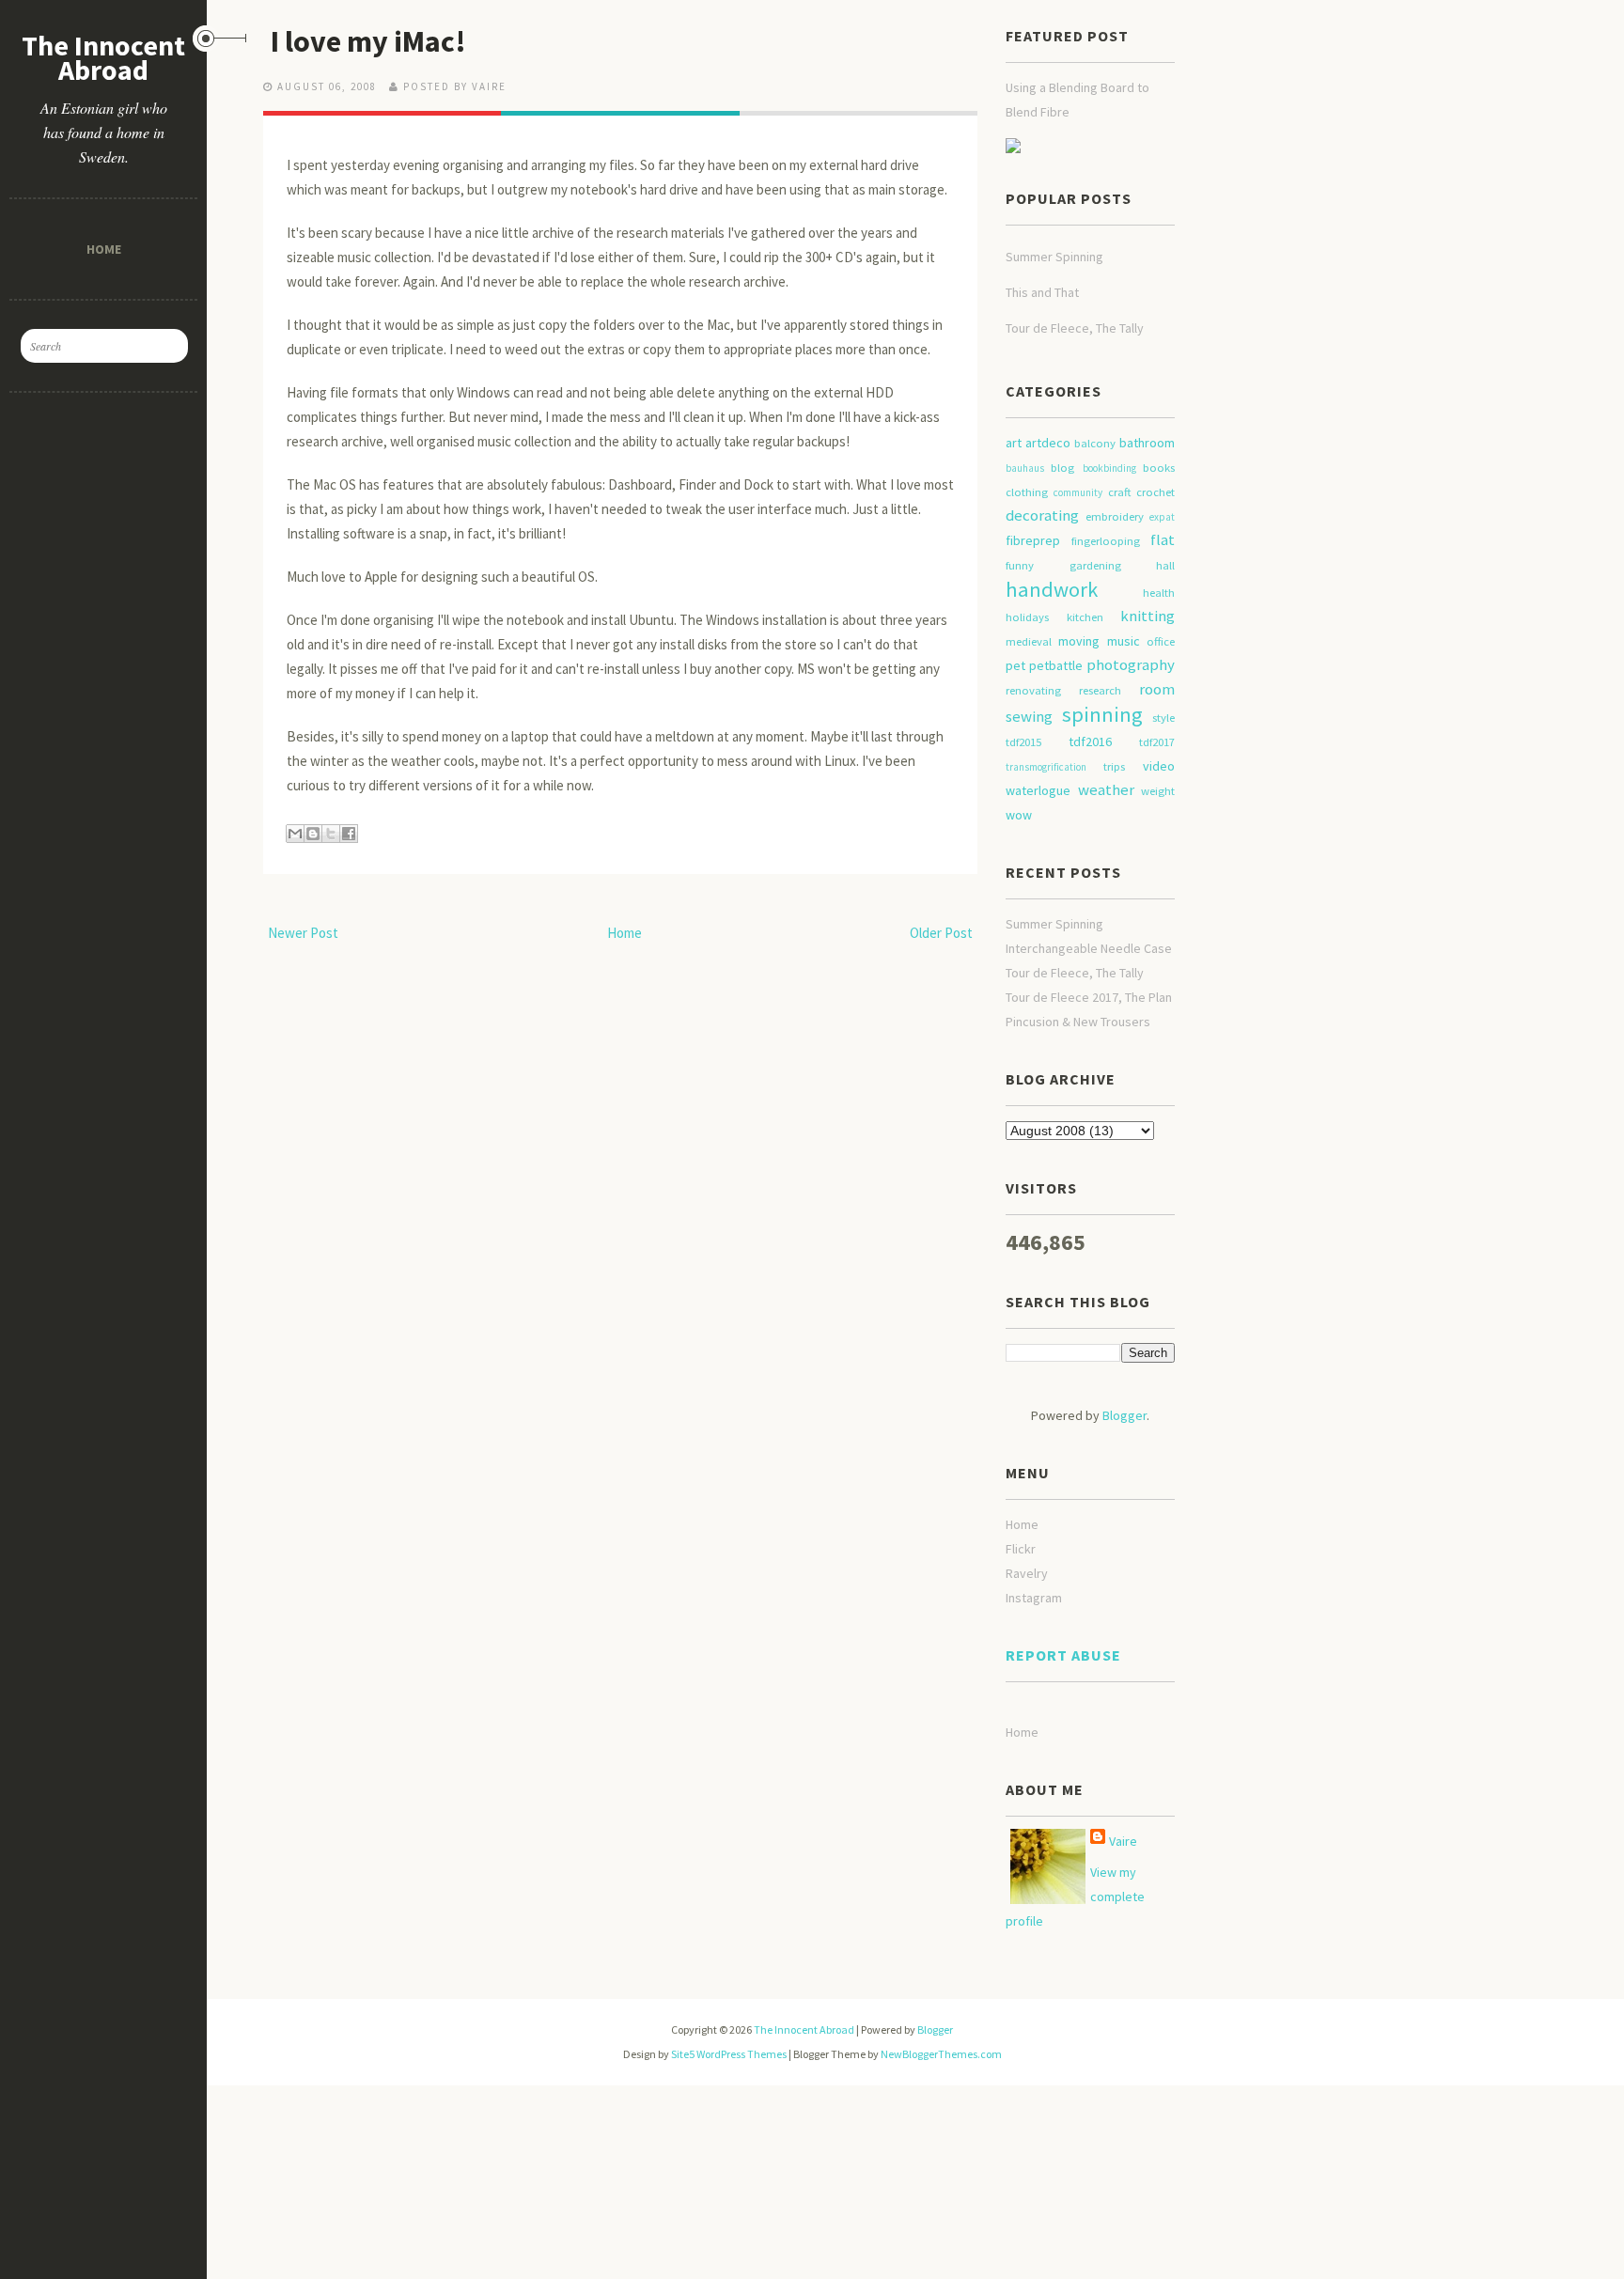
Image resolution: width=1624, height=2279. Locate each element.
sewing (1029, 716)
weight (1158, 791)
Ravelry (1027, 1573)
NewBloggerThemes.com (941, 2054)
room (1157, 689)
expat (1162, 517)
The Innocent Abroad (103, 57)
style (1163, 718)
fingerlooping (1106, 541)
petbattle (1056, 665)
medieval (1029, 641)
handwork (1052, 589)
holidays (1027, 617)
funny (1020, 565)
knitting (1148, 616)
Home (103, 249)
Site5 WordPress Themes (729, 2054)
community (1078, 492)
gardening (1095, 565)
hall (1165, 565)
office (1161, 641)
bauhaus (1025, 468)
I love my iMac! (368, 41)
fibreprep (1033, 540)
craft (1119, 492)
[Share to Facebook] (349, 834)
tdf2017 (1157, 742)
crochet (1156, 492)
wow (1019, 815)
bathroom (1147, 443)
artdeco (1048, 443)
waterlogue (1038, 790)
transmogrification (1046, 767)
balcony (1095, 443)
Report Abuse (1063, 1655)
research (1100, 690)
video (1159, 766)
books (1159, 468)
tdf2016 (1090, 741)
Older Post (941, 933)
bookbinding (1109, 468)
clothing (1027, 492)
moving (1079, 641)
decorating (1042, 515)
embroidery (1115, 516)
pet (1015, 665)
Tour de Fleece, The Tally (1075, 328)
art (1014, 443)
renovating (1033, 690)
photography (1131, 664)
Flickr (1021, 1549)
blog (1062, 468)
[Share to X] (331, 834)
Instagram (1034, 1598)
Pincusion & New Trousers (1078, 1022)
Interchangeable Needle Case (1089, 948)
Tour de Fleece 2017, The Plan (1089, 997)
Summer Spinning (1054, 257)
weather (1106, 789)
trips (1114, 766)
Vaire (1123, 1841)
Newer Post (303, 933)
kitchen (1085, 617)
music (1124, 641)
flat (1163, 539)
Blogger (1124, 1415)
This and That (1042, 292)
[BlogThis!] (313, 834)
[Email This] (295, 834)
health (1159, 593)
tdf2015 (1023, 742)
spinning (1102, 714)
